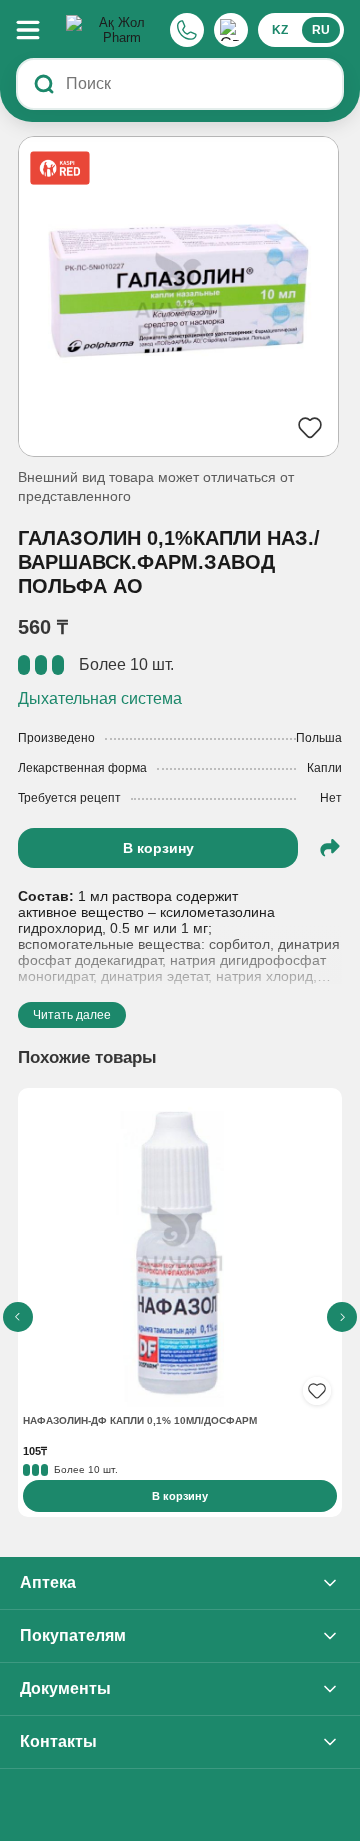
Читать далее (72, 1015)
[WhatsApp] (231, 30)
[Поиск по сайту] (44, 84)
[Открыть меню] (38, 30)
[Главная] (114, 30)
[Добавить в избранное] (317, 1391)
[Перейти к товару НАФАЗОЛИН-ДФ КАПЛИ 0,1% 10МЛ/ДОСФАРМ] (180, 1252)
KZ (280, 30)
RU (321, 30)
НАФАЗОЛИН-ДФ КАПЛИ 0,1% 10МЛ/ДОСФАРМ (140, 1420)
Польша (319, 738)
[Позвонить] (187, 30)
